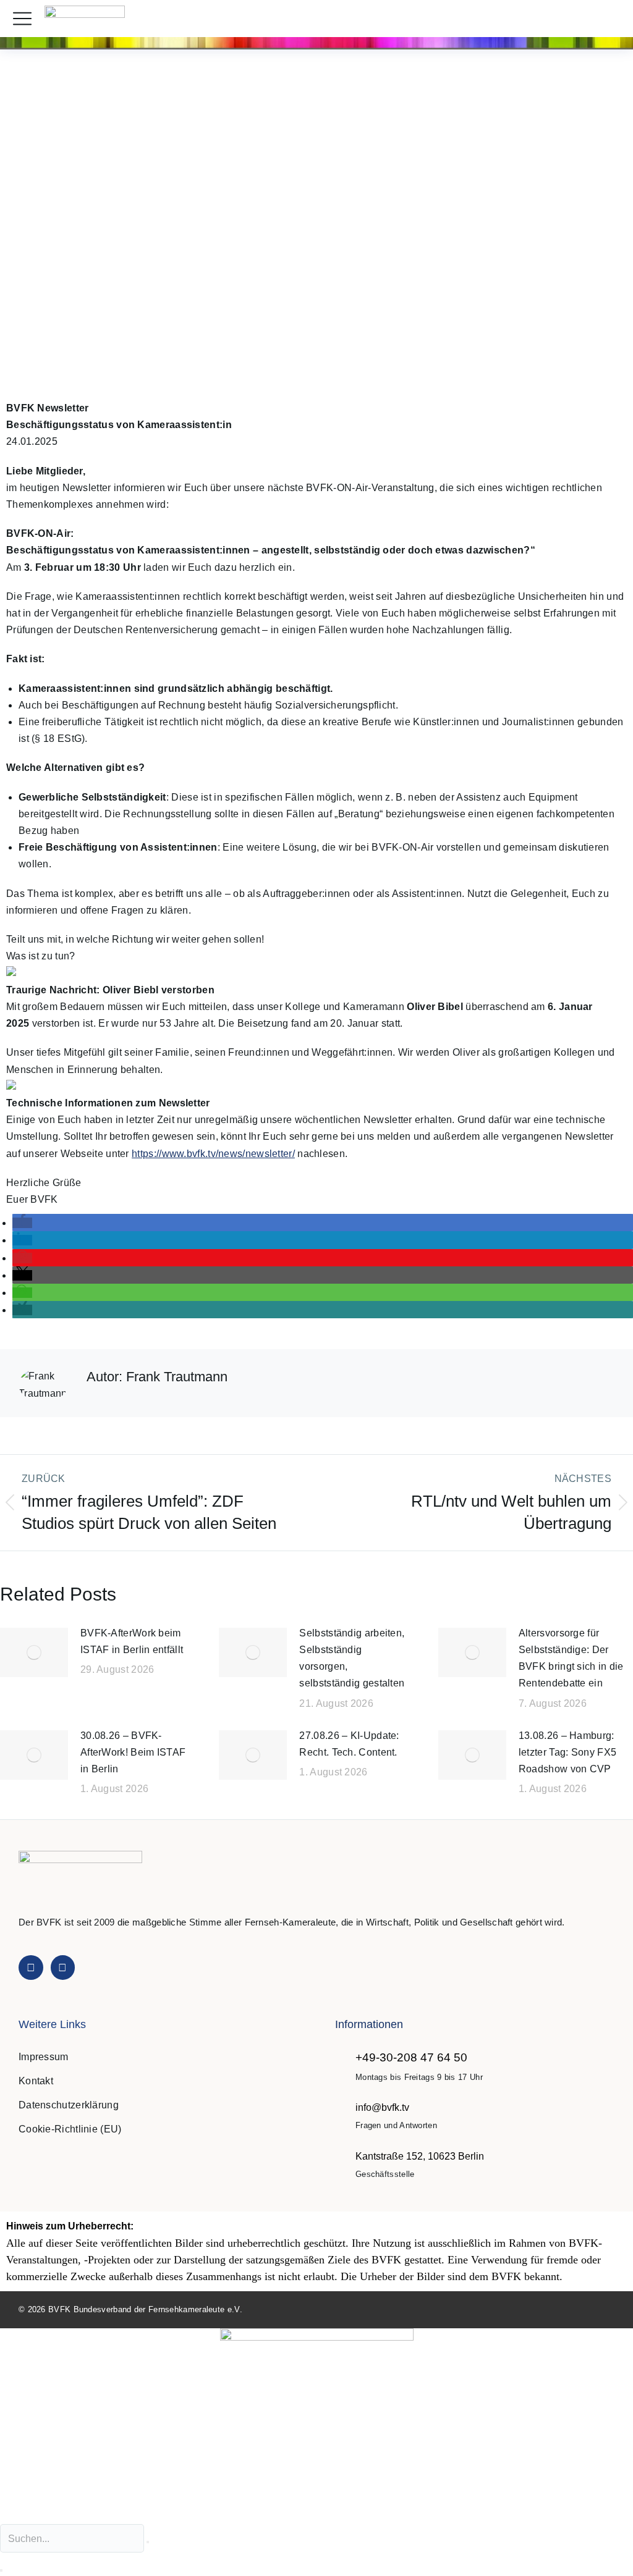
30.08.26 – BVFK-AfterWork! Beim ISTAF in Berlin (133, 1752)
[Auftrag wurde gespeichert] (34, 1652)
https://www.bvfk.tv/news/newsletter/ (213, 1154)
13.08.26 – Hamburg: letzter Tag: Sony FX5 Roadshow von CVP (567, 1752)
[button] (610, 19)
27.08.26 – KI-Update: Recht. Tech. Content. (349, 1744)
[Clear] (148, 2542)
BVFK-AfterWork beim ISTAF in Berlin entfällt (132, 1641)
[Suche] (1, 2570)
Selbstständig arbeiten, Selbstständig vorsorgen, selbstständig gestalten (352, 1658)
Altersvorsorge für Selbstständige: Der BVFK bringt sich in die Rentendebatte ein (571, 1658)
